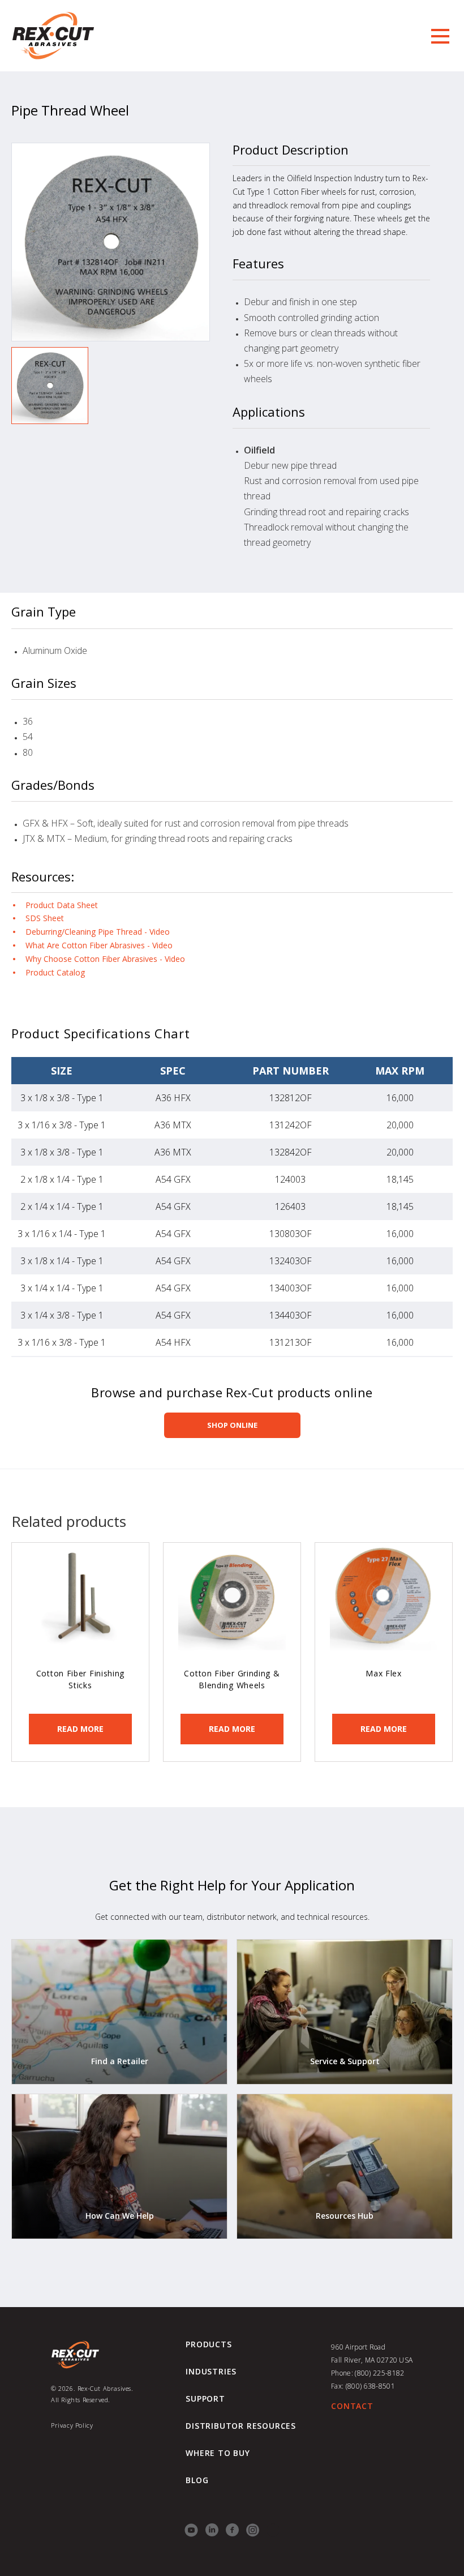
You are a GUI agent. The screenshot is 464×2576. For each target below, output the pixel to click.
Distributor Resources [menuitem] (241, 2426)
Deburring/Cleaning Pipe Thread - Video (98, 932)
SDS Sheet (45, 918)
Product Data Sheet (62, 905)
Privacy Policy (72, 2425)
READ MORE (80, 1729)
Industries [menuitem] (211, 2372)
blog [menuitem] (197, 2480)
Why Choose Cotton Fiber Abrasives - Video (105, 959)
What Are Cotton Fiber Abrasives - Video (99, 945)
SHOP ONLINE (232, 1425)
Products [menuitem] (209, 2344)
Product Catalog (55, 972)
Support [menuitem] (205, 2399)
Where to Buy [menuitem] (218, 2453)
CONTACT (352, 2406)
